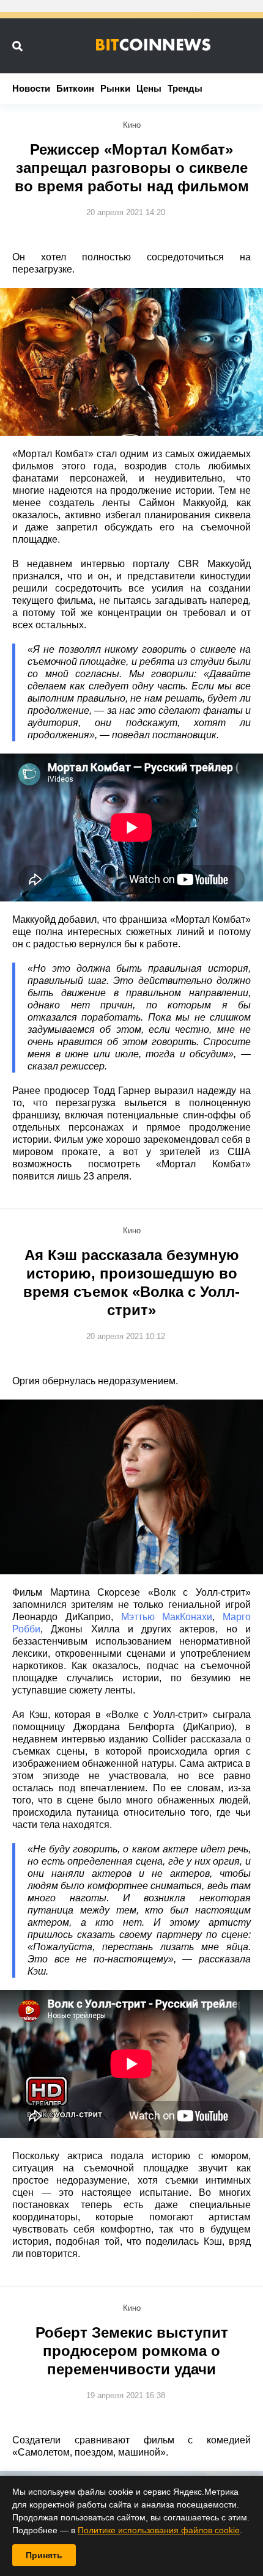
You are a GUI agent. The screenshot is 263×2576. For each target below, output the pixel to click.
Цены (149, 88)
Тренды (185, 88)
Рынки (115, 88)
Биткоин (75, 88)
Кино (132, 125)
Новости (31, 88)
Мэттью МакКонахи (167, 1617)
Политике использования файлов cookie (159, 2530)
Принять (44, 2555)
